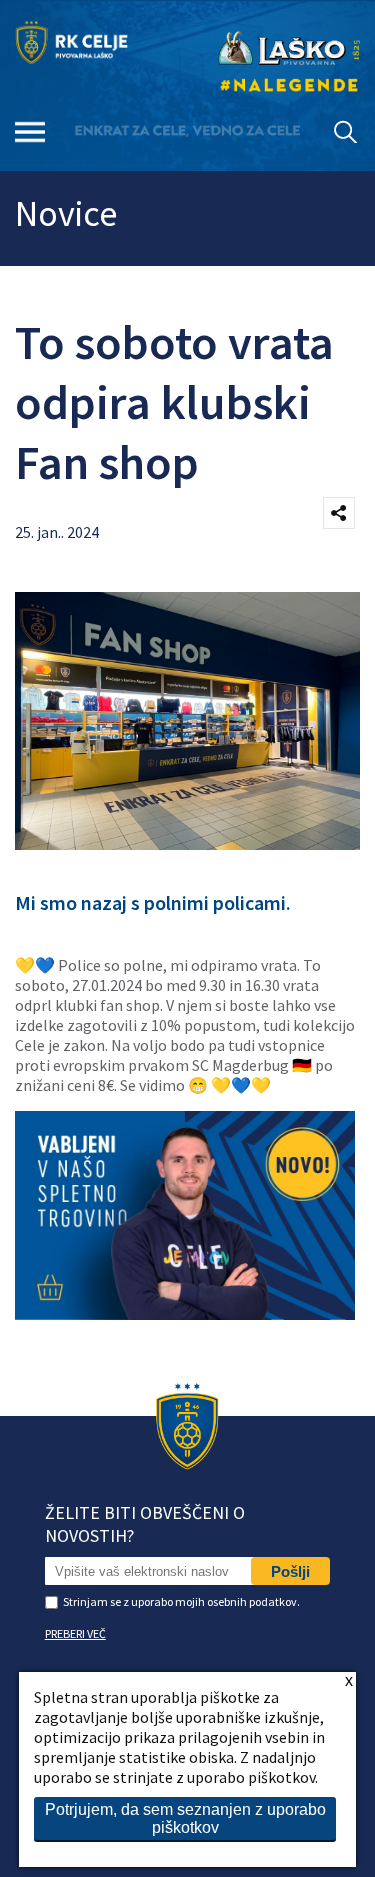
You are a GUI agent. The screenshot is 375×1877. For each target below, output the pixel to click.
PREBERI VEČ (75, 1633)
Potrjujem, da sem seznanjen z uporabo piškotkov (185, 1818)
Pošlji (290, 1571)
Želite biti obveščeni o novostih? (145, 1524)
